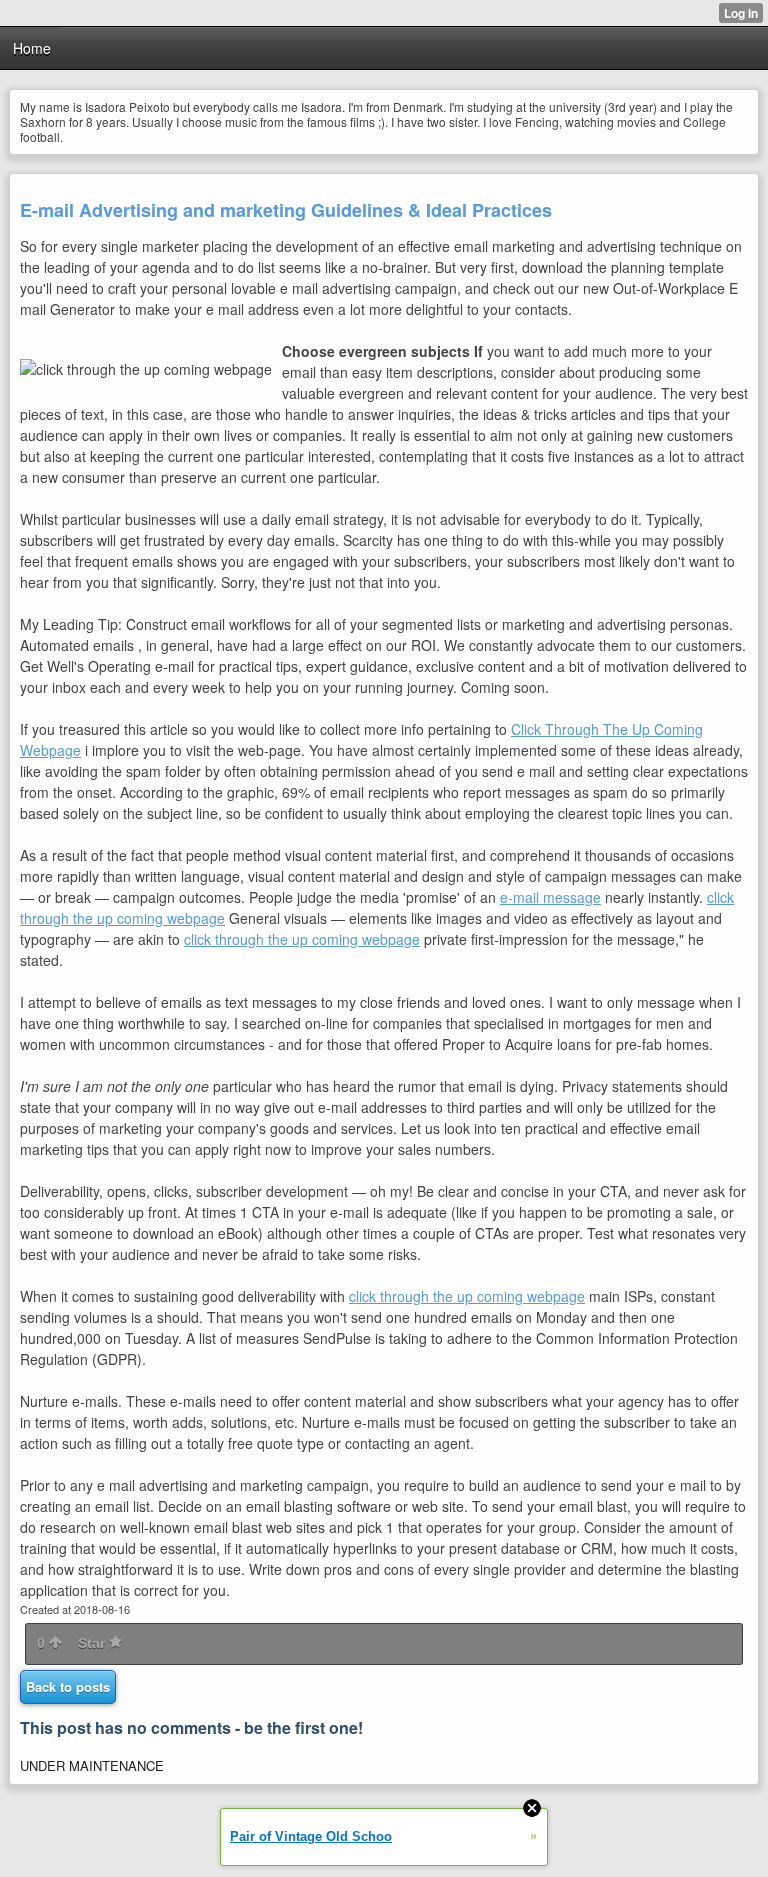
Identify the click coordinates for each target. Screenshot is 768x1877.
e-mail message (550, 897)
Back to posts (68, 1686)
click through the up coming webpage (302, 939)
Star (93, 1643)
